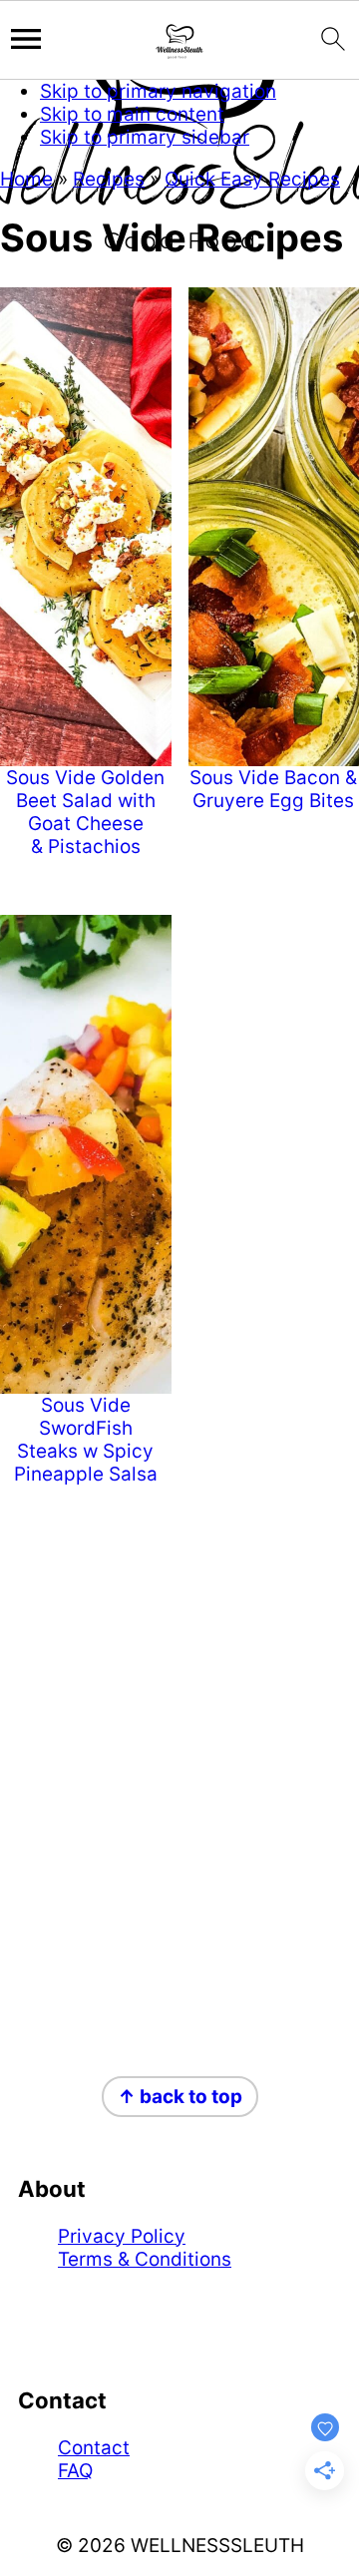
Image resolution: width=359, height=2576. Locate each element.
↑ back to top (180, 2097)
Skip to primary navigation (158, 91)
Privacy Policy (122, 2236)
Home (26, 179)
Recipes (109, 179)
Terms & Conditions (145, 2259)
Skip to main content (132, 114)
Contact (94, 2448)
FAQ (75, 2471)
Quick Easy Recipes (252, 179)
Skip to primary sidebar (145, 137)
